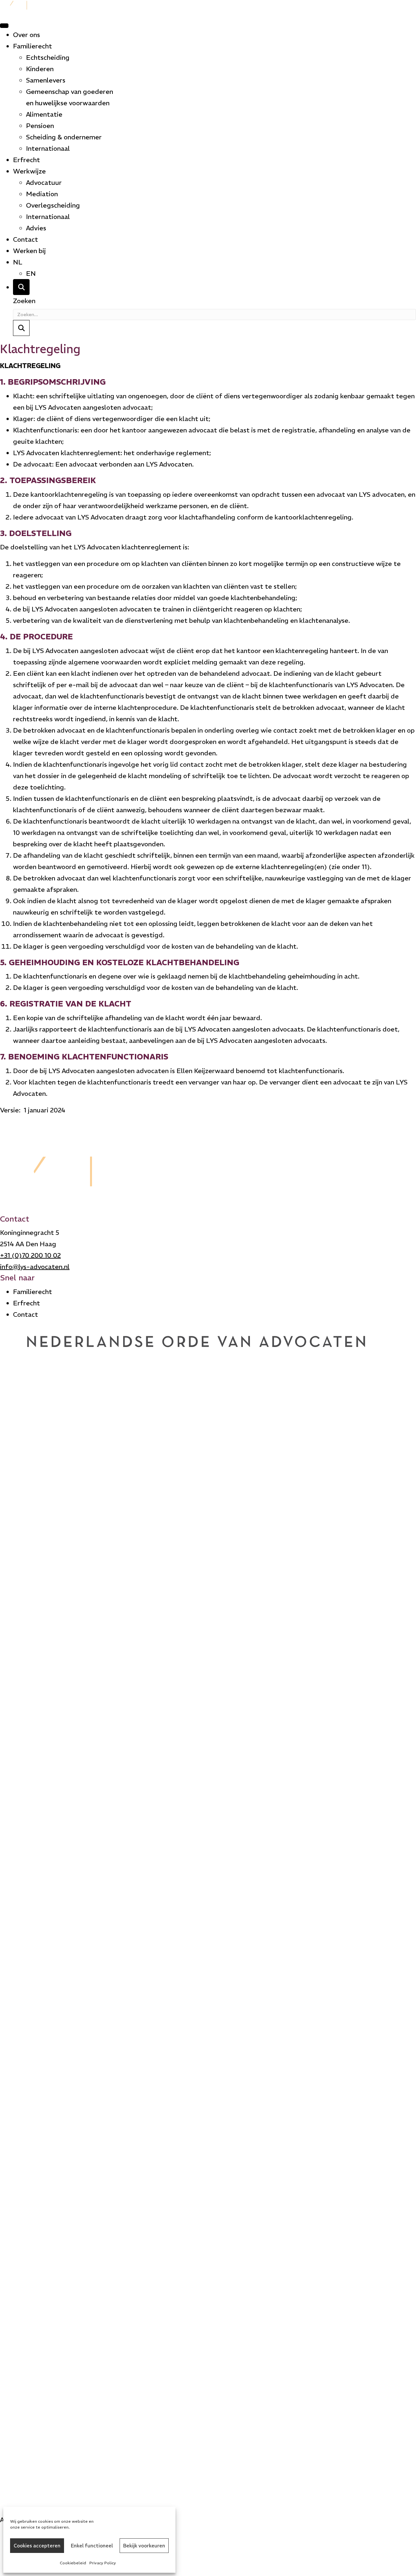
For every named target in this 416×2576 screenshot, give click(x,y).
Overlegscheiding (53, 205)
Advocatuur (44, 182)
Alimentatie (44, 114)
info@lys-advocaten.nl (35, 1267)
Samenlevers (46, 80)
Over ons (26, 35)
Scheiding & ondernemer (64, 137)
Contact (26, 239)
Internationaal (48, 148)
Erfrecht (26, 160)
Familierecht (32, 46)
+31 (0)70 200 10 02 (30, 1255)
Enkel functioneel (92, 2546)
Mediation (42, 194)
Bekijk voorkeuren (144, 2546)
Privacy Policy (103, 2563)
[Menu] (4, 26)
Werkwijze (29, 171)
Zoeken (24, 301)
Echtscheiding (48, 57)
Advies (36, 228)
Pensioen (40, 126)
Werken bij (29, 251)
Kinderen (40, 69)
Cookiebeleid (73, 2563)
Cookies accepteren (37, 2546)
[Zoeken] (21, 287)
